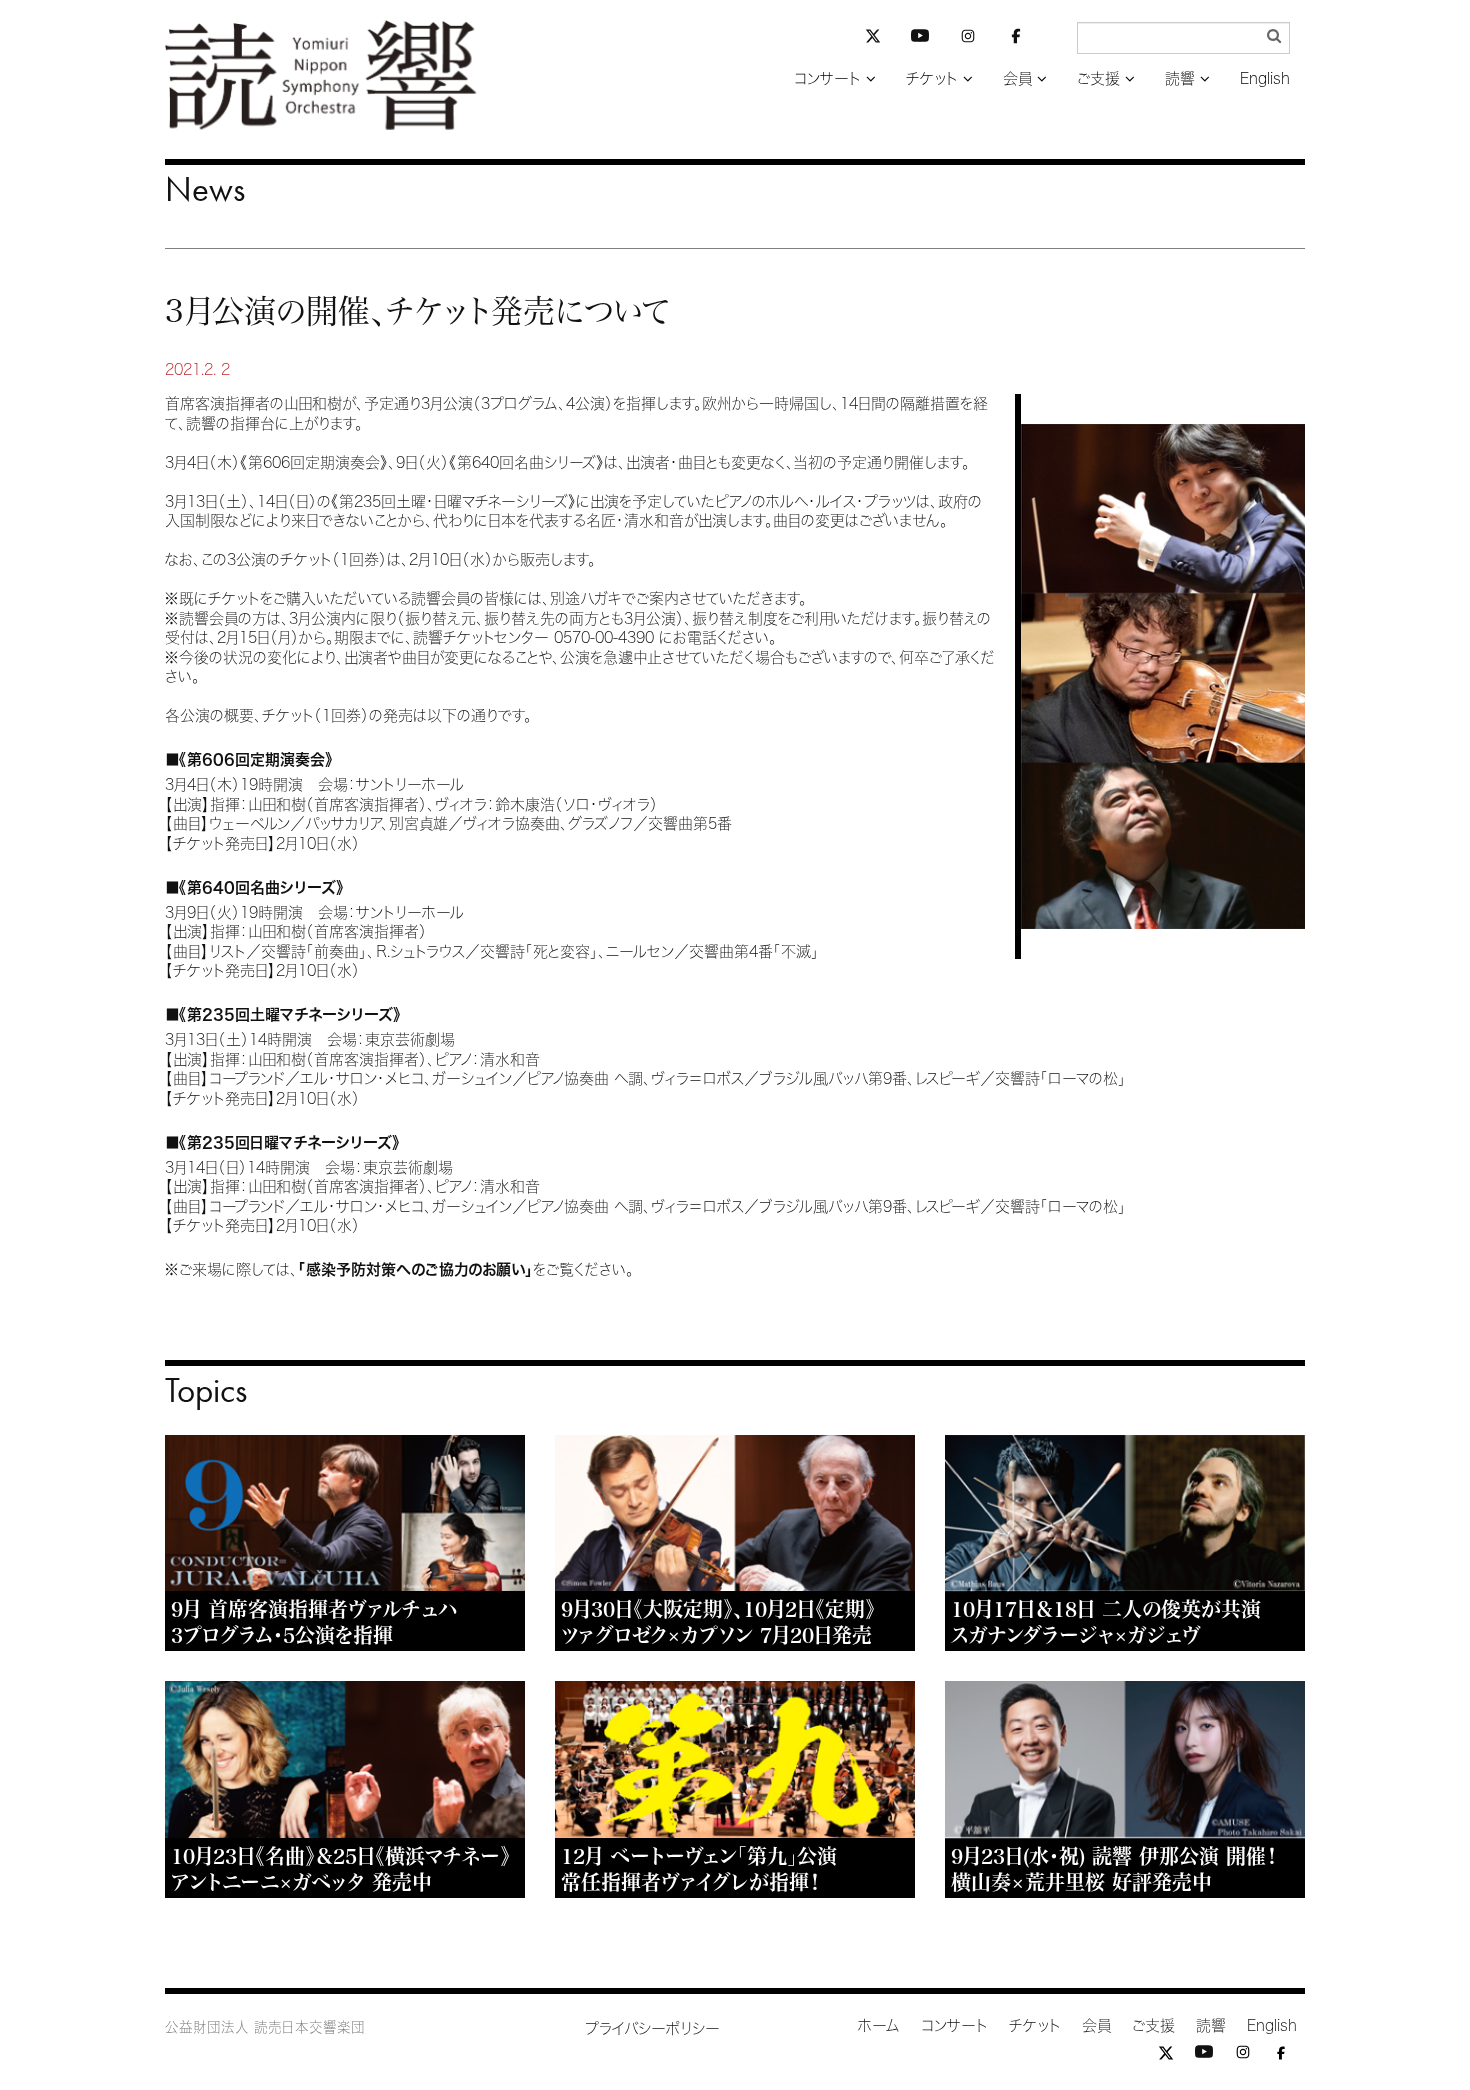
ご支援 (1098, 78)
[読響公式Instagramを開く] (968, 39)
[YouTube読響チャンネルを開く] (920, 39)
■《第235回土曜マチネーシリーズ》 (283, 1014)
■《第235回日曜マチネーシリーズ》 (282, 1142)
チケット (932, 78)
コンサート (827, 78)
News (205, 189)
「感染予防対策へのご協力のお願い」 (415, 1269)
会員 (1017, 78)
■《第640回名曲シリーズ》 (254, 887)
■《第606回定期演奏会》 (249, 759)
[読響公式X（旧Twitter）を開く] (873, 38)
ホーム (879, 2025)
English (1265, 78)
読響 (1180, 78)
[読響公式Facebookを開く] (1016, 39)
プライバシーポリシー (652, 2028)
